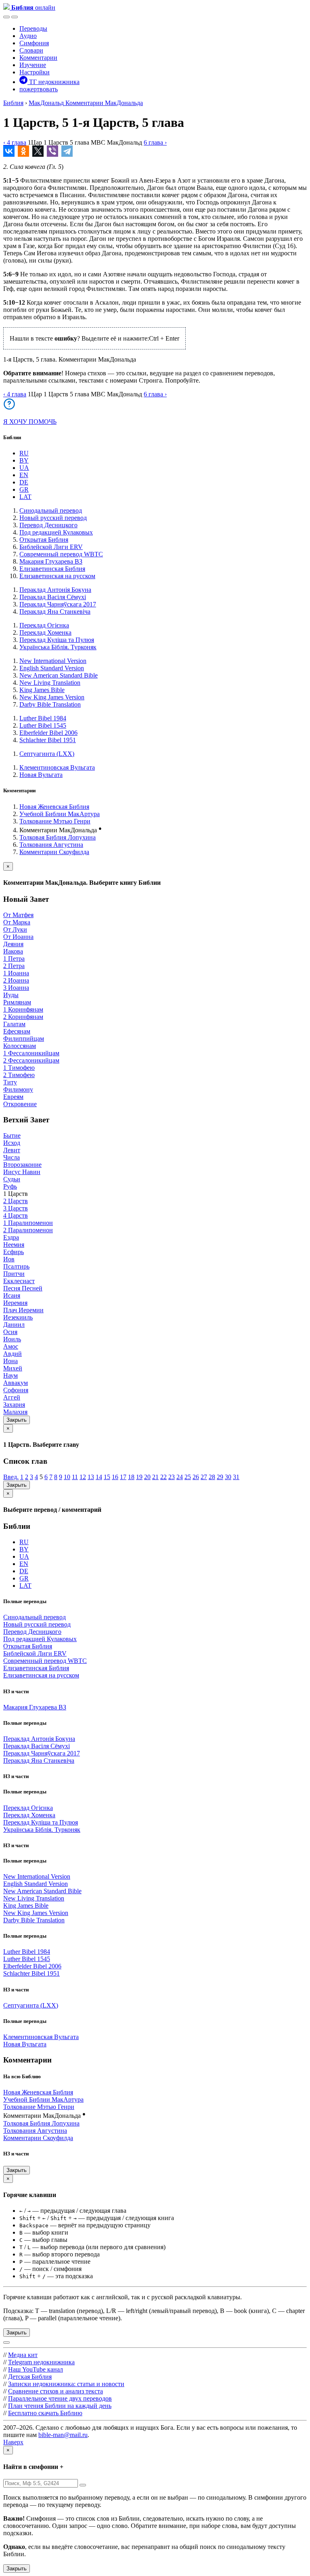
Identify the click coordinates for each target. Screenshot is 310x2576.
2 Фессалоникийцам (31, 1060)
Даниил (14, 1325)
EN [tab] (24, 475)
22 (163, 1477)
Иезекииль (18, 1317)
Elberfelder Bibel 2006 (48, 733)
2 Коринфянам (23, 1017)
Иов (9, 1259)
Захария (14, 1405)
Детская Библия (30, 2377)
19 (139, 1477)
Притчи (14, 1274)
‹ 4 (15, 142)
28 (212, 1477)
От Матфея (18, 915)
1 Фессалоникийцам (31, 1053)
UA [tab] (24, 468)
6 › (155, 142)
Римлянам (17, 1002)
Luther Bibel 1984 (43, 718)
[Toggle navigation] (15, 17)
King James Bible (42, 690)
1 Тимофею (19, 1068)
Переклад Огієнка (44, 625)
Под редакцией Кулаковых (56, 532)
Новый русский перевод (53, 518)
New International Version (53, 661)
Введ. (11, 1477)
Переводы (33, 28)
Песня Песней (23, 1288)
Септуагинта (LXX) (47, 754)
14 (99, 1477)
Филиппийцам (24, 1039)
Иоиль (12, 1339)
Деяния (13, 944)
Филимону (18, 1089)
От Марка (17, 922)
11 (75, 1477)
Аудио (28, 36)
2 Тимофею (19, 1075)
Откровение (20, 1104)
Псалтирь (16, 1266)
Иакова (13, 951)
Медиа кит (23, 2355)
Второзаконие (22, 1165)
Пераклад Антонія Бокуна (55, 590)
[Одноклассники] (23, 151)
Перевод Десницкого (48, 525)
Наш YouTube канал (36, 2369)
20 (147, 1477)
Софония (16, 1390)
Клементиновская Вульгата (57, 767)
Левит (12, 1150)
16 (115, 1477)
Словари (31, 50)
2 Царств (16, 1201)
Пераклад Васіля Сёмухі (53, 597)
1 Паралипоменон (28, 1223)
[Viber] (52, 151)
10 (67, 1477)
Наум (10, 1375)
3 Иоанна (16, 988)
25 (188, 1477)
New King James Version (52, 697)
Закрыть (17, 1420)
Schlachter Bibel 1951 (48, 740)
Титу (10, 1082)
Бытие (12, 1135)
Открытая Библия (44, 540)
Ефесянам (17, 1031)
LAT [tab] (25, 497)
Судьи (12, 1179)
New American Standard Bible (59, 675)
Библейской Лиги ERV (51, 547)
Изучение (33, 65)
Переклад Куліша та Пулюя (57, 640)
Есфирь (14, 1252)
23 (172, 1477)
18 (131, 1477)
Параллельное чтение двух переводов (60, 2398)
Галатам (14, 1024)
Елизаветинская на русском (57, 576)
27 (204, 1477)
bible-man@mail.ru (63, 2435)
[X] (38, 151)
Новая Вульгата (41, 775)
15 (107, 1477)
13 (91, 1477)
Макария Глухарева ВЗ (51, 561)
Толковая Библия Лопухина (58, 837)
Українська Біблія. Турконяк (58, 647)
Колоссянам (20, 1046)
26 (196, 1477)
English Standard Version (52, 668)
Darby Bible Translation (50, 704)
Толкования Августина (51, 845)
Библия (13, 103)
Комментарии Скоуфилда (54, 852)
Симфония (34, 43)
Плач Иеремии (23, 1310)
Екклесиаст (19, 1281)
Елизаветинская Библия (52, 569)
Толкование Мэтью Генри (55, 821)
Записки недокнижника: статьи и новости (66, 2384)
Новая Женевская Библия (54, 807)
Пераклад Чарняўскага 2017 (58, 604)
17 (123, 1477)
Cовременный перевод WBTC (61, 554)
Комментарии (38, 58)
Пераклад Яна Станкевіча (55, 611)
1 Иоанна (16, 973)
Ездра (11, 1237)
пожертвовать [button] (39, 89)
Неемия (14, 1245)
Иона (10, 1361)
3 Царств (16, 1208)
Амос (11, 1346)
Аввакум (16, 1383)
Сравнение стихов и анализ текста (56, 2391)
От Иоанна (18, 937)
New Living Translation (50, 683)
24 (180, 1477)
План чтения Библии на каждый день (60, 2406)
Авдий (13, 1354)
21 (155, 1477)
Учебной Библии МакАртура (60, 814)
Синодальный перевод (51, 510)
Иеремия (15, 1303)
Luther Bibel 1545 (43, 725)
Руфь (10, 1186)
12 (83, 1477)
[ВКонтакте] (9, 151)
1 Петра (14, 959)
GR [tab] (24, 489)
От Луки (15, 929)
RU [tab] (24, 453)
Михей (13, 1368)
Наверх (13, 2442)
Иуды (11, 995)
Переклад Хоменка (45, 632)
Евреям (13, 1097)
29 (220, 1477)
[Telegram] (67, 151)
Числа (12, 1157)
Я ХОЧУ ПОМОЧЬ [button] (30, 422)
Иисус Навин (22, 1172)
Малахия (15, 1412)
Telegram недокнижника (41, 2362)
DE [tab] (24, 482)
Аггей (12, 1397)
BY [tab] (24, 460)
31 (236, 1477)
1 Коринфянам (23, 1009)
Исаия (12, 1295)
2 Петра (14, 966)
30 (228, 1477)
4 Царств (16, 1215)
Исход (12, 1143)
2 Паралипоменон (28, 1230)
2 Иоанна (16, 980)
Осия (10, 1332)
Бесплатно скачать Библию (45, 2413)
